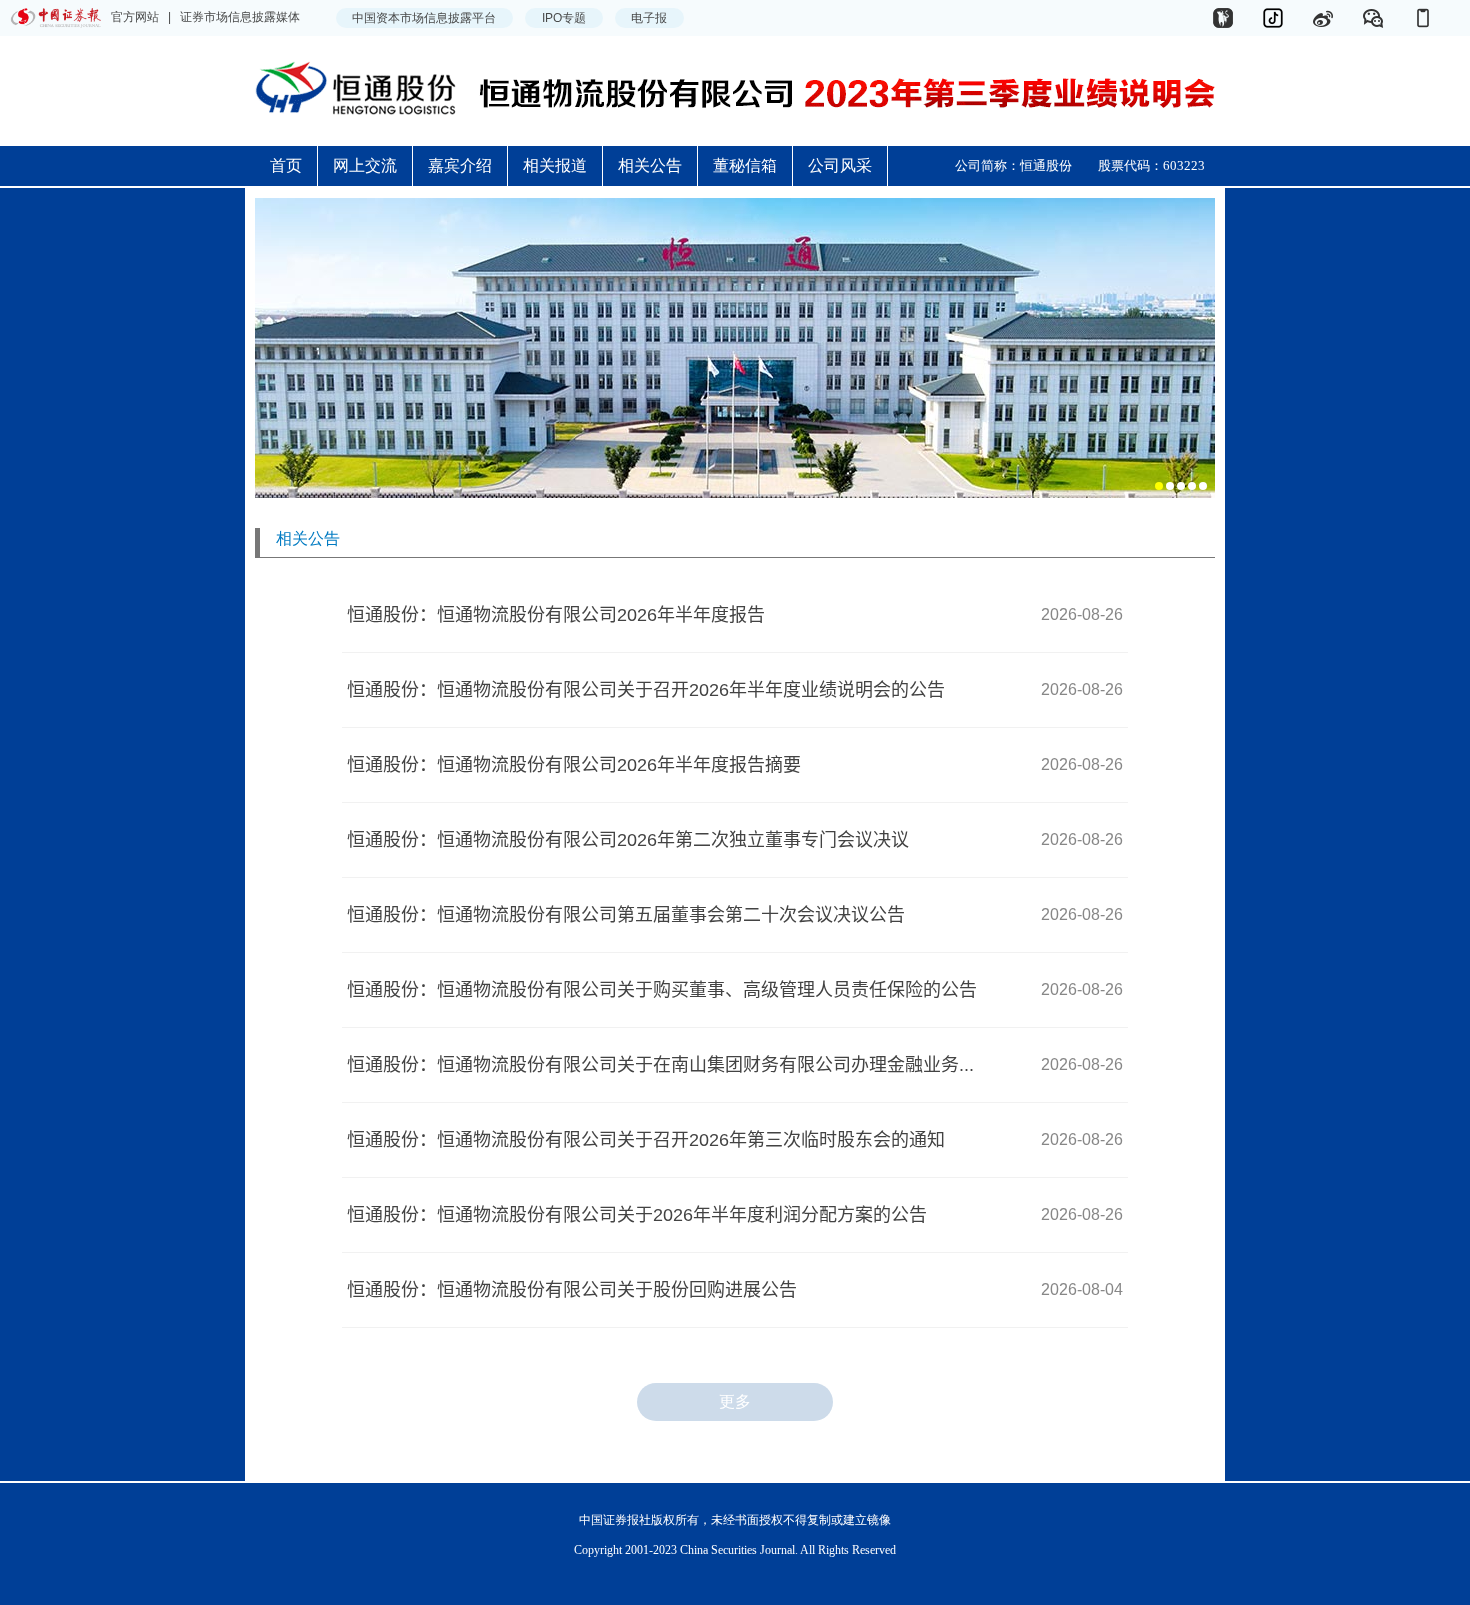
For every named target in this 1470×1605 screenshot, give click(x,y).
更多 (735, 1401)
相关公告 (650, 165)
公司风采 (840, 165)
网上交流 (365, 165)
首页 (286, 165)
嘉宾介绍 (460, 165)
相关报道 (555, 165)
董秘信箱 (745, 165)
